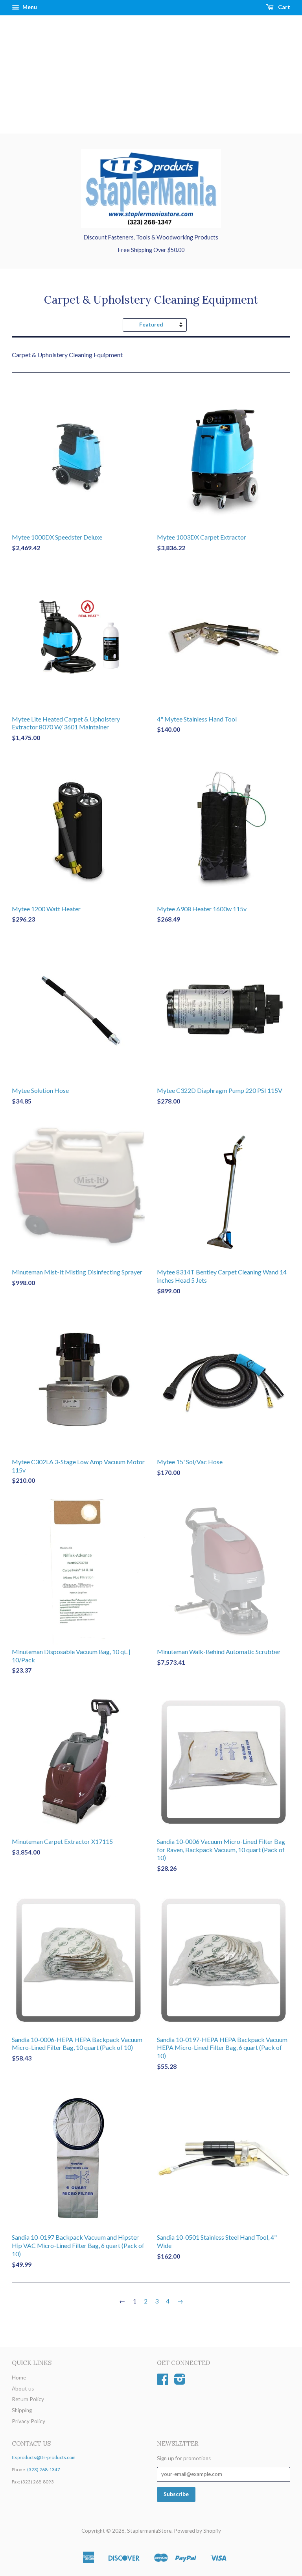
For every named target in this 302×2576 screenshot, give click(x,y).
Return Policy (28, 2399)
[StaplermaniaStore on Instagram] (180, 2382)
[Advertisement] (151, 74)
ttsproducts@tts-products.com (44, 2457)
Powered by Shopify (197, 2531)
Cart (284, 7)
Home (19, 2378)
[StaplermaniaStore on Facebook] (163, 2382)
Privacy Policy (29, 2421)
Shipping (22, 2410)
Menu (29, 7)
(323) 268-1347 (44, 2469)
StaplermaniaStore (149, 2531)
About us (23, 2389)
